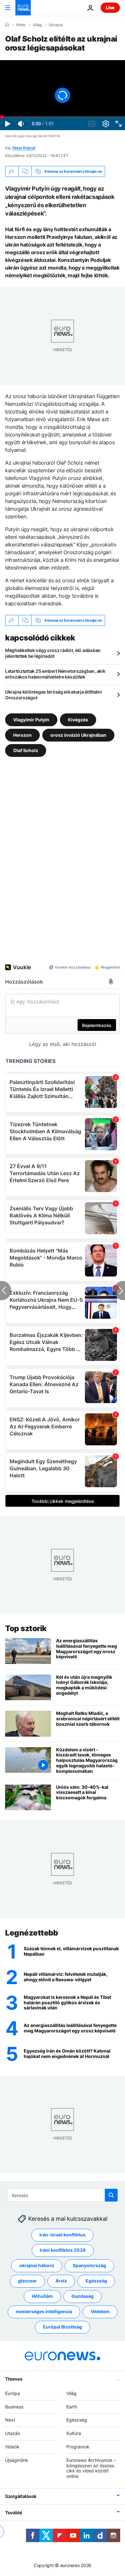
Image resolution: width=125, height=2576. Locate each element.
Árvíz (61, 2281)
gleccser (27, 2281)
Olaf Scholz (26, 750)
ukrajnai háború (37, 2266)
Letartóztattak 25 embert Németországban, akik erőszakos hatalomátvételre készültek (55, 674)
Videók (12, 2447)
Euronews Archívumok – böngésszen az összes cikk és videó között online (91, 2468)
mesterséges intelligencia (44, 2312)
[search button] (111, 2195)
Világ (37, 25)
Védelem (100, 2312)
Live (110, 8)
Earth (72, 2407)
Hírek (21, 25)
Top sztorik (26, 1628)
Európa (13, 2393)
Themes (14, 2379)
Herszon (22, 735)
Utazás (13, 2434)
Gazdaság (83, 2296)
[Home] (7, 25)
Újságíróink (17, 2460)
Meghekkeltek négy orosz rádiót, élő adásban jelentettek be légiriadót (53, 653)
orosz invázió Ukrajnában (78, 735)
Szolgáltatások (21, 2496)
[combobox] (63, 2195)
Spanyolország (89, 2266)
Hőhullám (42, 2296)
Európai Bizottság (63, 2327)
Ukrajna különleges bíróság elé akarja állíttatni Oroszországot (54, 695)
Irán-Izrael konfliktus (63, 2235)
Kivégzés (78, 720)
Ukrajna (56, 25)
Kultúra (74, 2434)
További (14, 2513)
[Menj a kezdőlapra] (23, 8)
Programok (78, 2447)
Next (10, 2420)
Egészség (96, 2281)
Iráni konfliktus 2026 (63, 2250)
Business (14, 2407)
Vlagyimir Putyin (31, 720)
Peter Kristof (24, 148)
